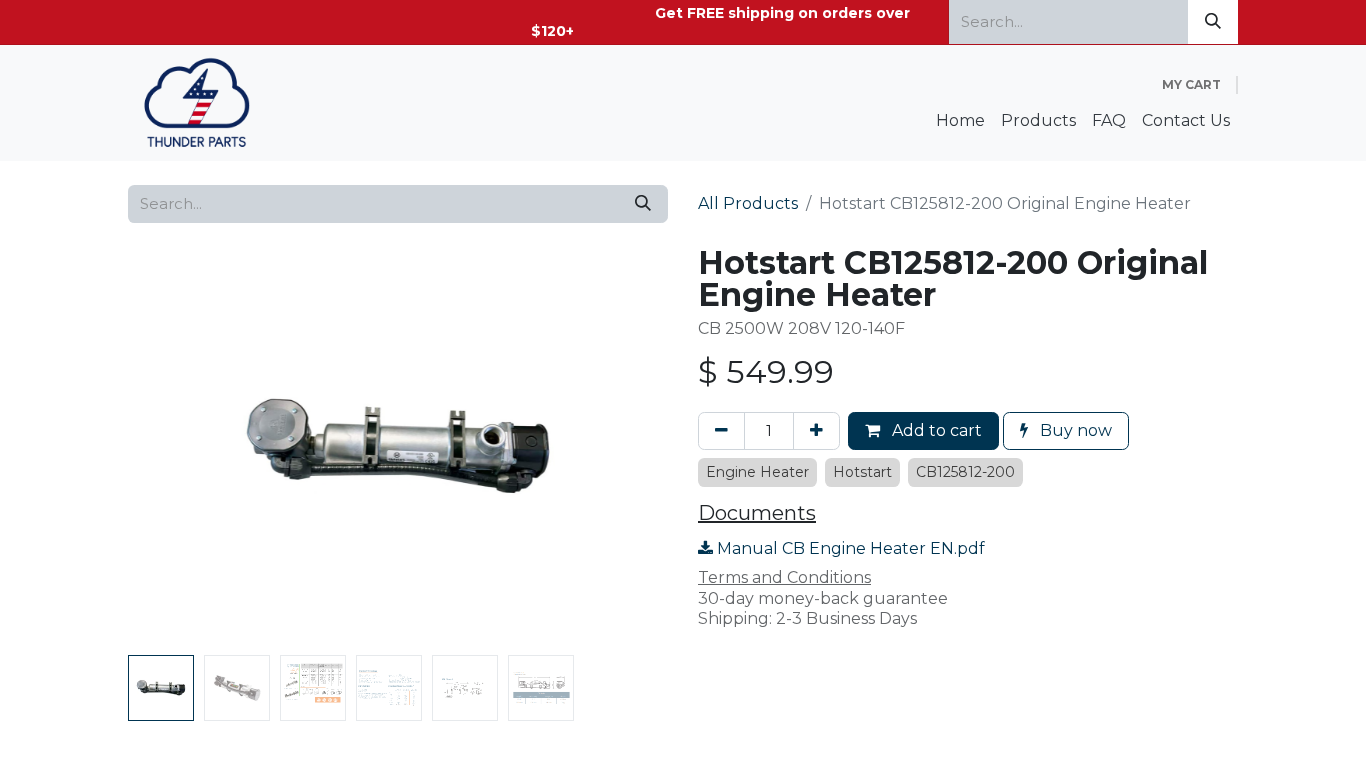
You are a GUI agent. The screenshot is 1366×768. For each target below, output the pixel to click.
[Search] (1213, 22)
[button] (168, 447)
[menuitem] (960, 121)
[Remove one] (721, 431)
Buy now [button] (1074, 430)
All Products (748, 203)
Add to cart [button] (935, 430)
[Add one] (816, 431)
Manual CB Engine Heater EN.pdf (849, 548)
